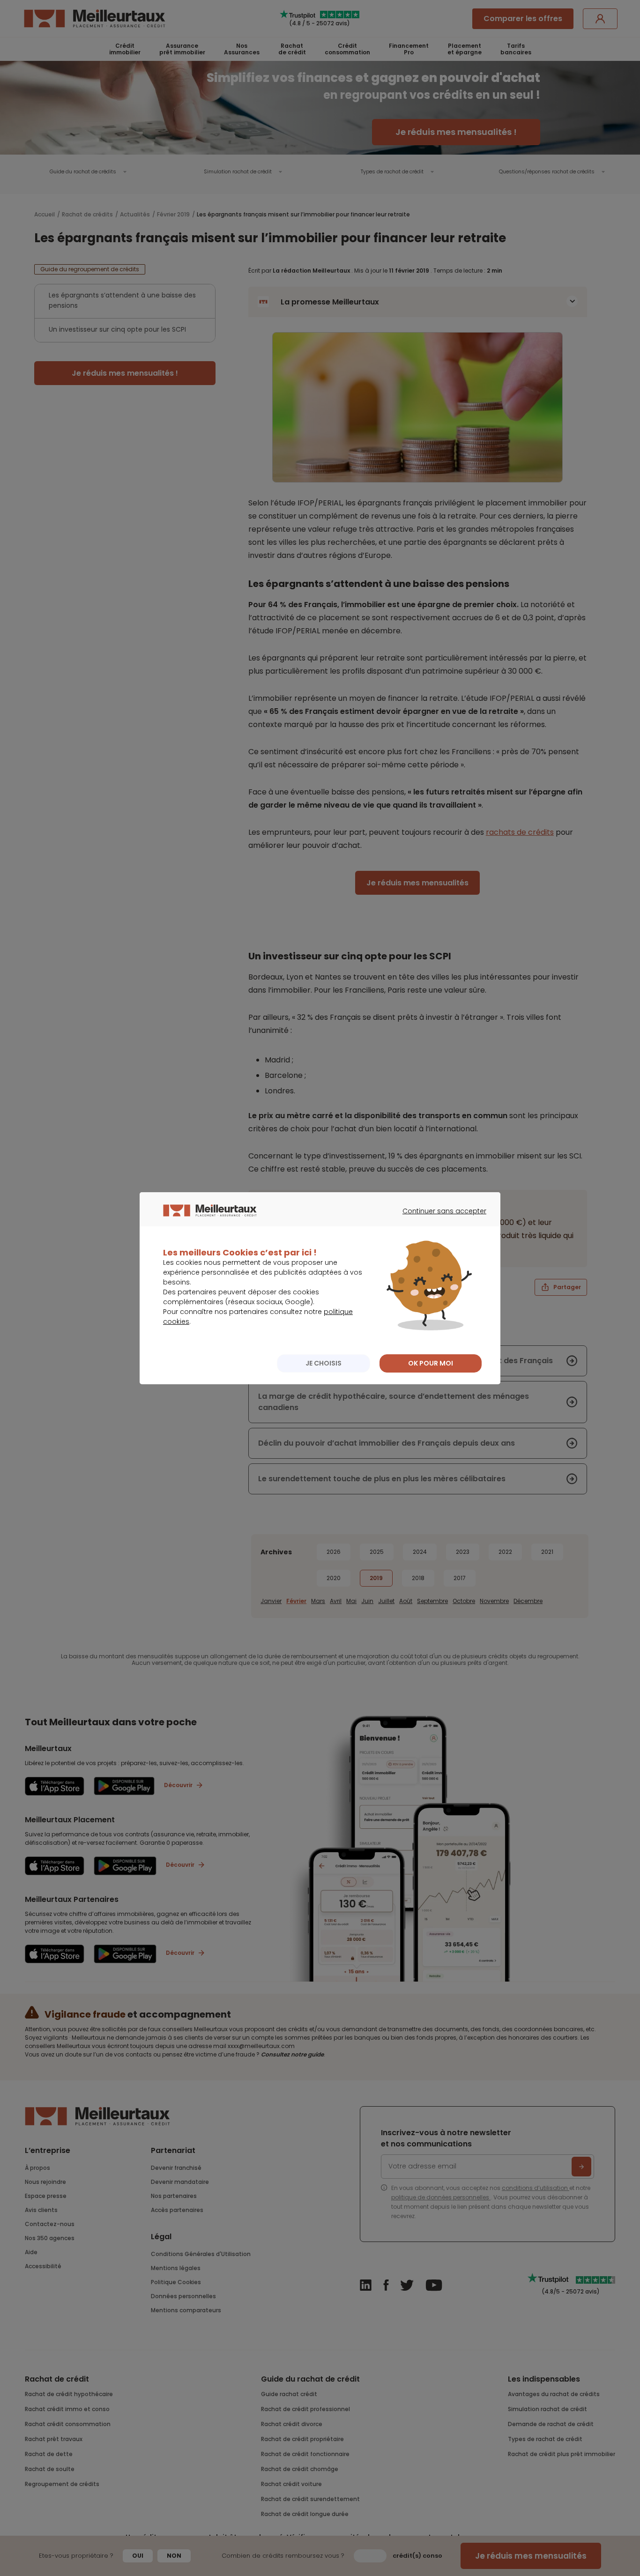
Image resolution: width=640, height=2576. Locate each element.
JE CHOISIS (324, 1363)
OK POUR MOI (431, 1363)
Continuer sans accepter (440, 1219)
